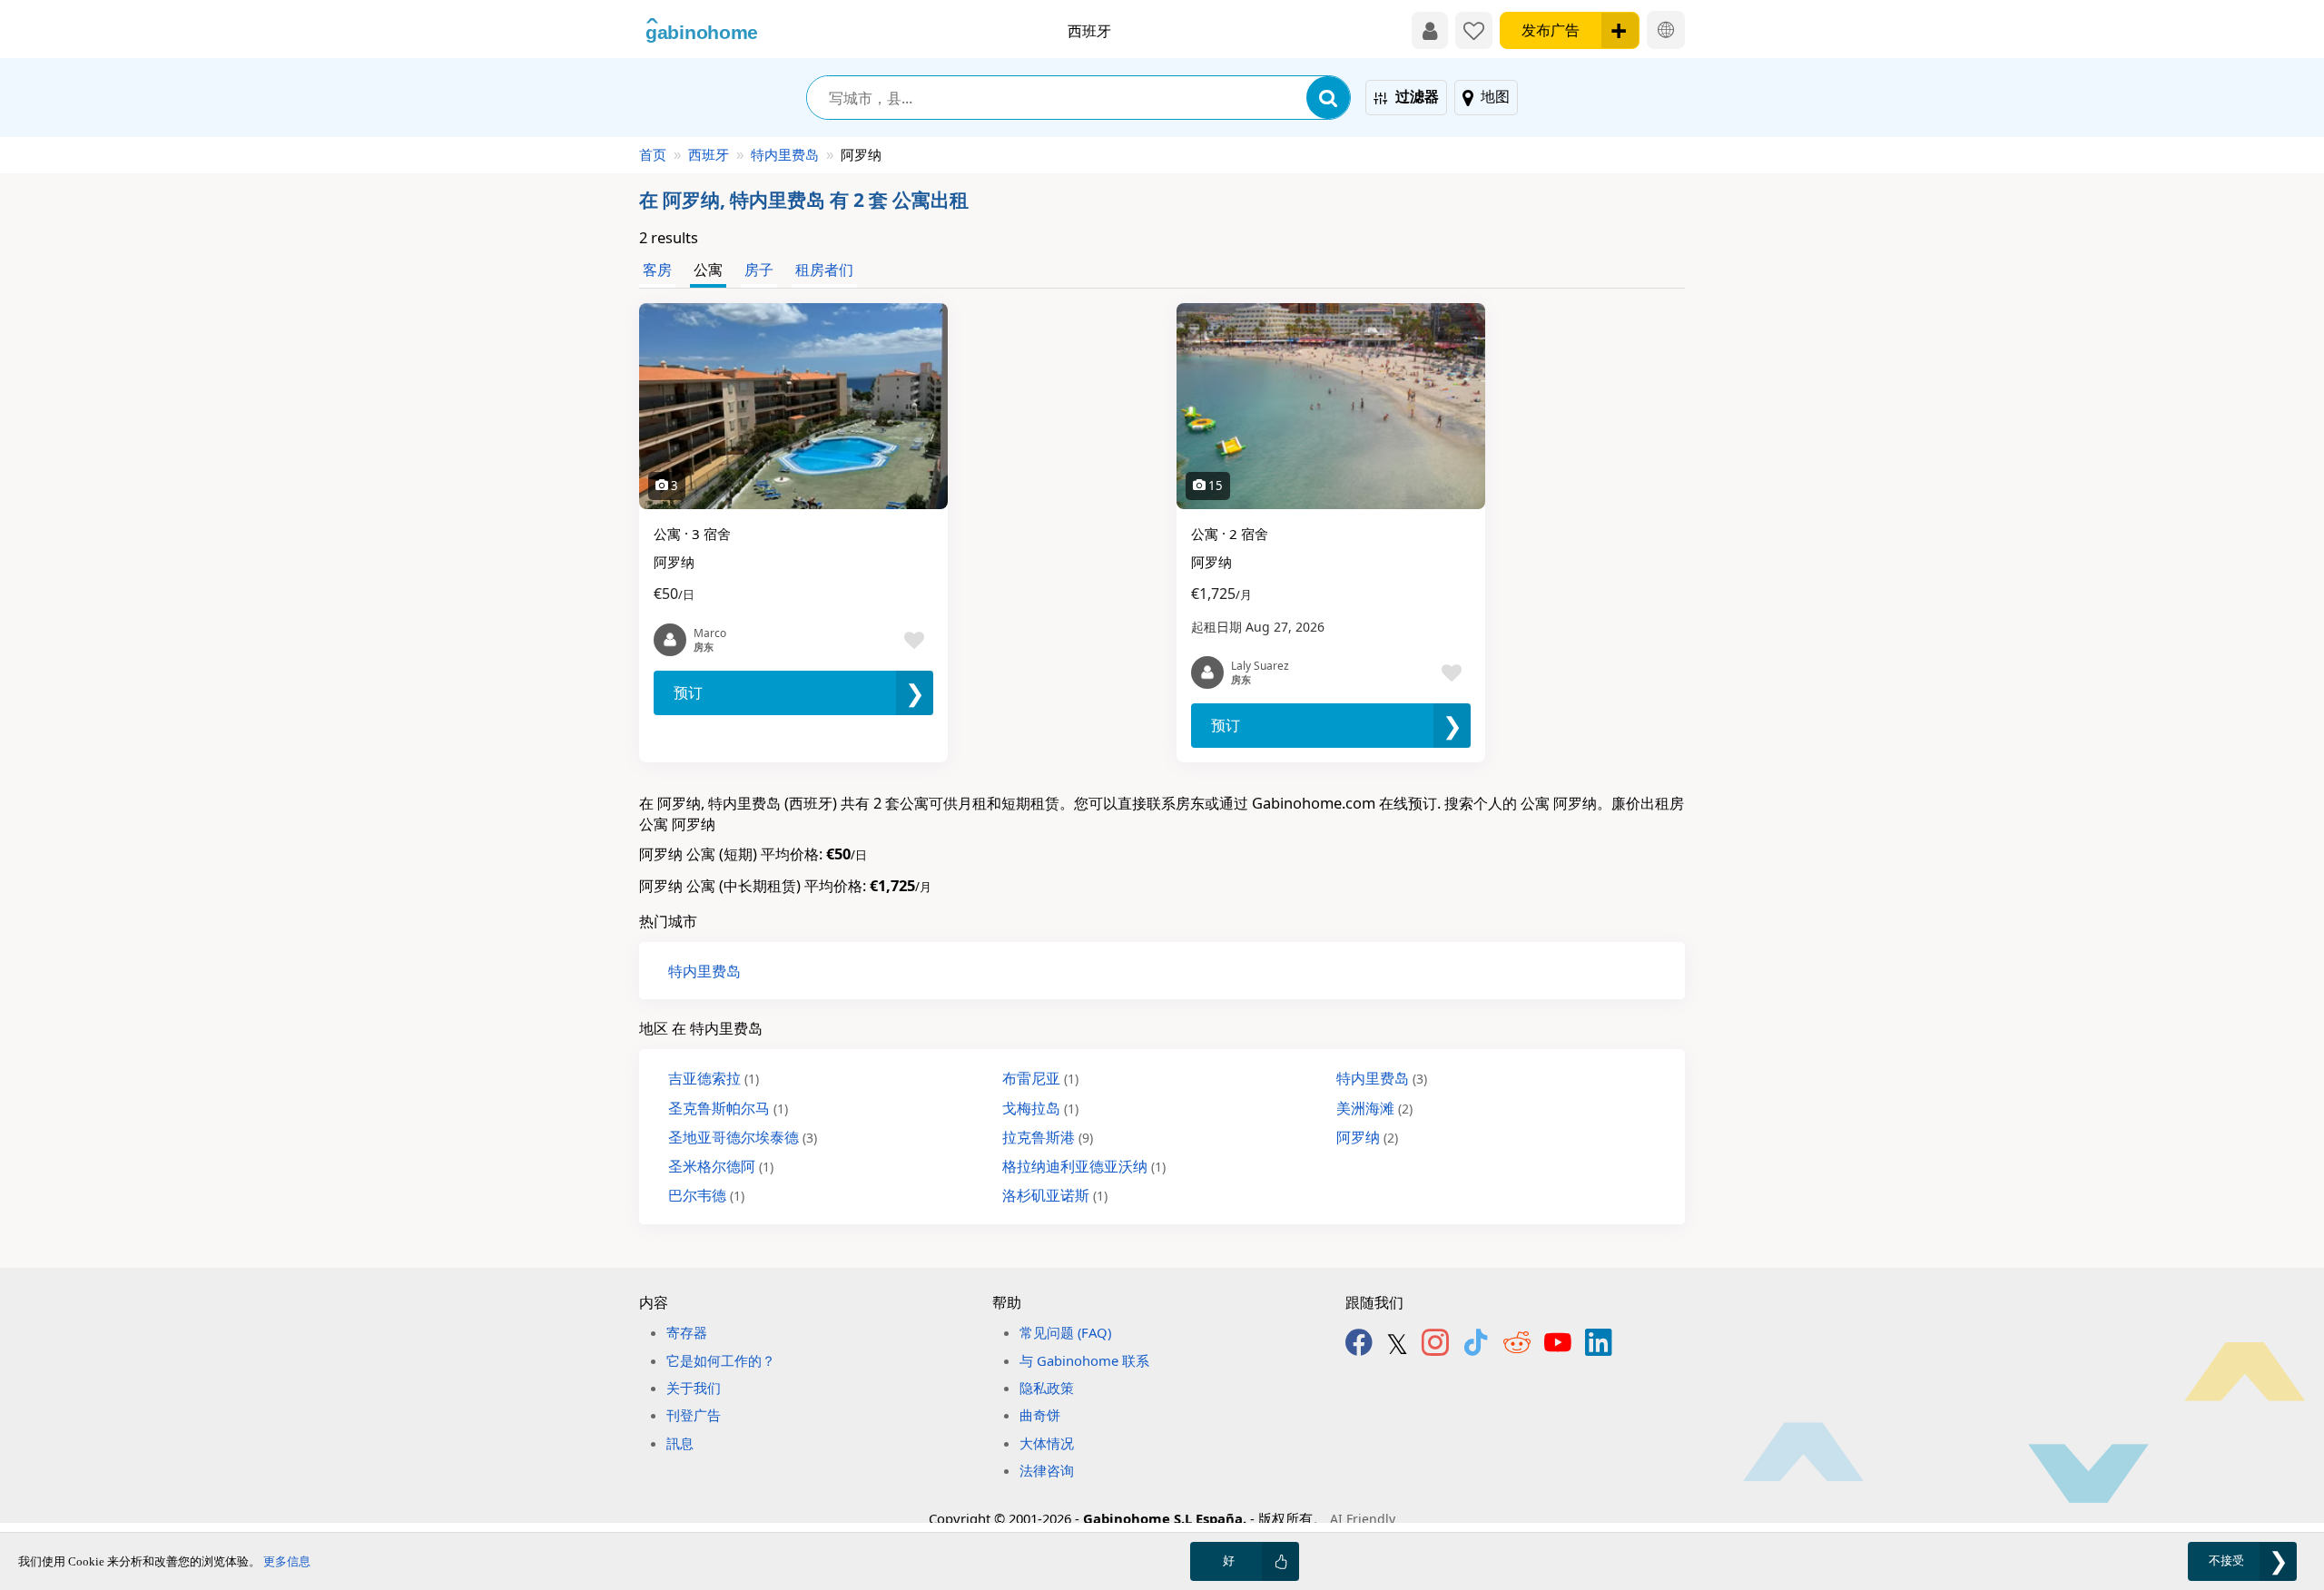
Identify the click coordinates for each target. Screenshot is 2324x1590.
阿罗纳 (1367, 1137)
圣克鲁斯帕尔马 (728, 1108)
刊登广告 (694, 1415)
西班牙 (709, 154)
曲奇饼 (1040, 1415)
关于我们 (694, 1388)
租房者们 (824, 269)
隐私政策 (1047, 1388)
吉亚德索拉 (714, 1078)
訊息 (680, 1443)
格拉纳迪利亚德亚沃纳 (1084, 1166)
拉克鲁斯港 (1048, 1137)
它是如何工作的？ (721, 1360)
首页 (653, 154)
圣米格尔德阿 (721, 1166)
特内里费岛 (785, 154)
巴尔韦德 (706, 1195)
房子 (759, 269)
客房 (657, 269)
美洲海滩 (1374, 1108)
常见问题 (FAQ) (1065, 1332)
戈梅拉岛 (1040, 1108)
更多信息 (287, 1561)
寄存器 (687, 1332)
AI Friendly (1363, 1519)
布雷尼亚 (1040, 1078)
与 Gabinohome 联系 (1084, 1360)
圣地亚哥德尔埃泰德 (743, 1137)
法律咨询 (1047, 1470)
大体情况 (1047, 1443)
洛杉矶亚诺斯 (1055, 1195)
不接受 (2226, 1561)
